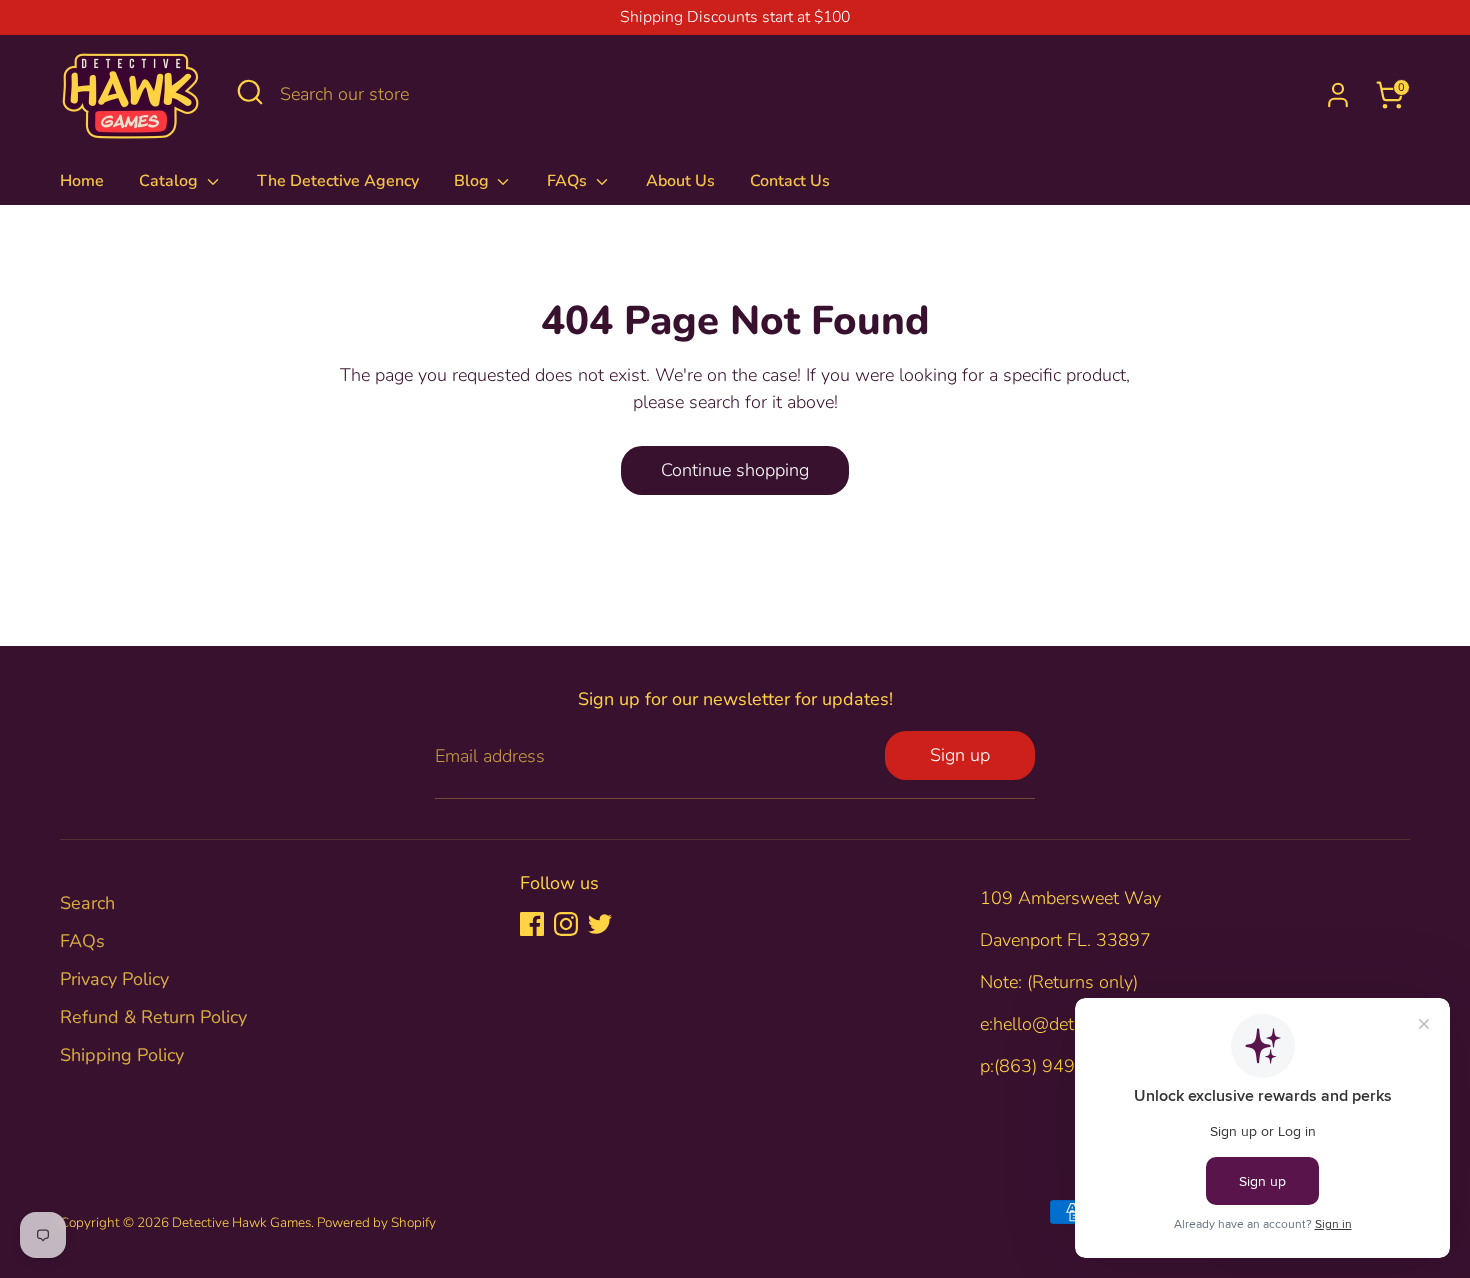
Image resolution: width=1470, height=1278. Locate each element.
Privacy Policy (114, 979)
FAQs (569, 181)
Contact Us (790, 181)
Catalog (170, 181)
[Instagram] (566, 924)
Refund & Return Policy (153, 1017)
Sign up (960, 755)
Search (87, 903)
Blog (473, 181)
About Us (680, 181)
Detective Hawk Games (241, 1222)
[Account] (1338, 95)
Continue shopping (735, 470)
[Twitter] (600, 924)
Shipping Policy (122, 1055)
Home (82, 181)
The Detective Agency (338, 181)
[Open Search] (250, 92)
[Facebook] (532, 924)
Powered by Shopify (376, 1222)
